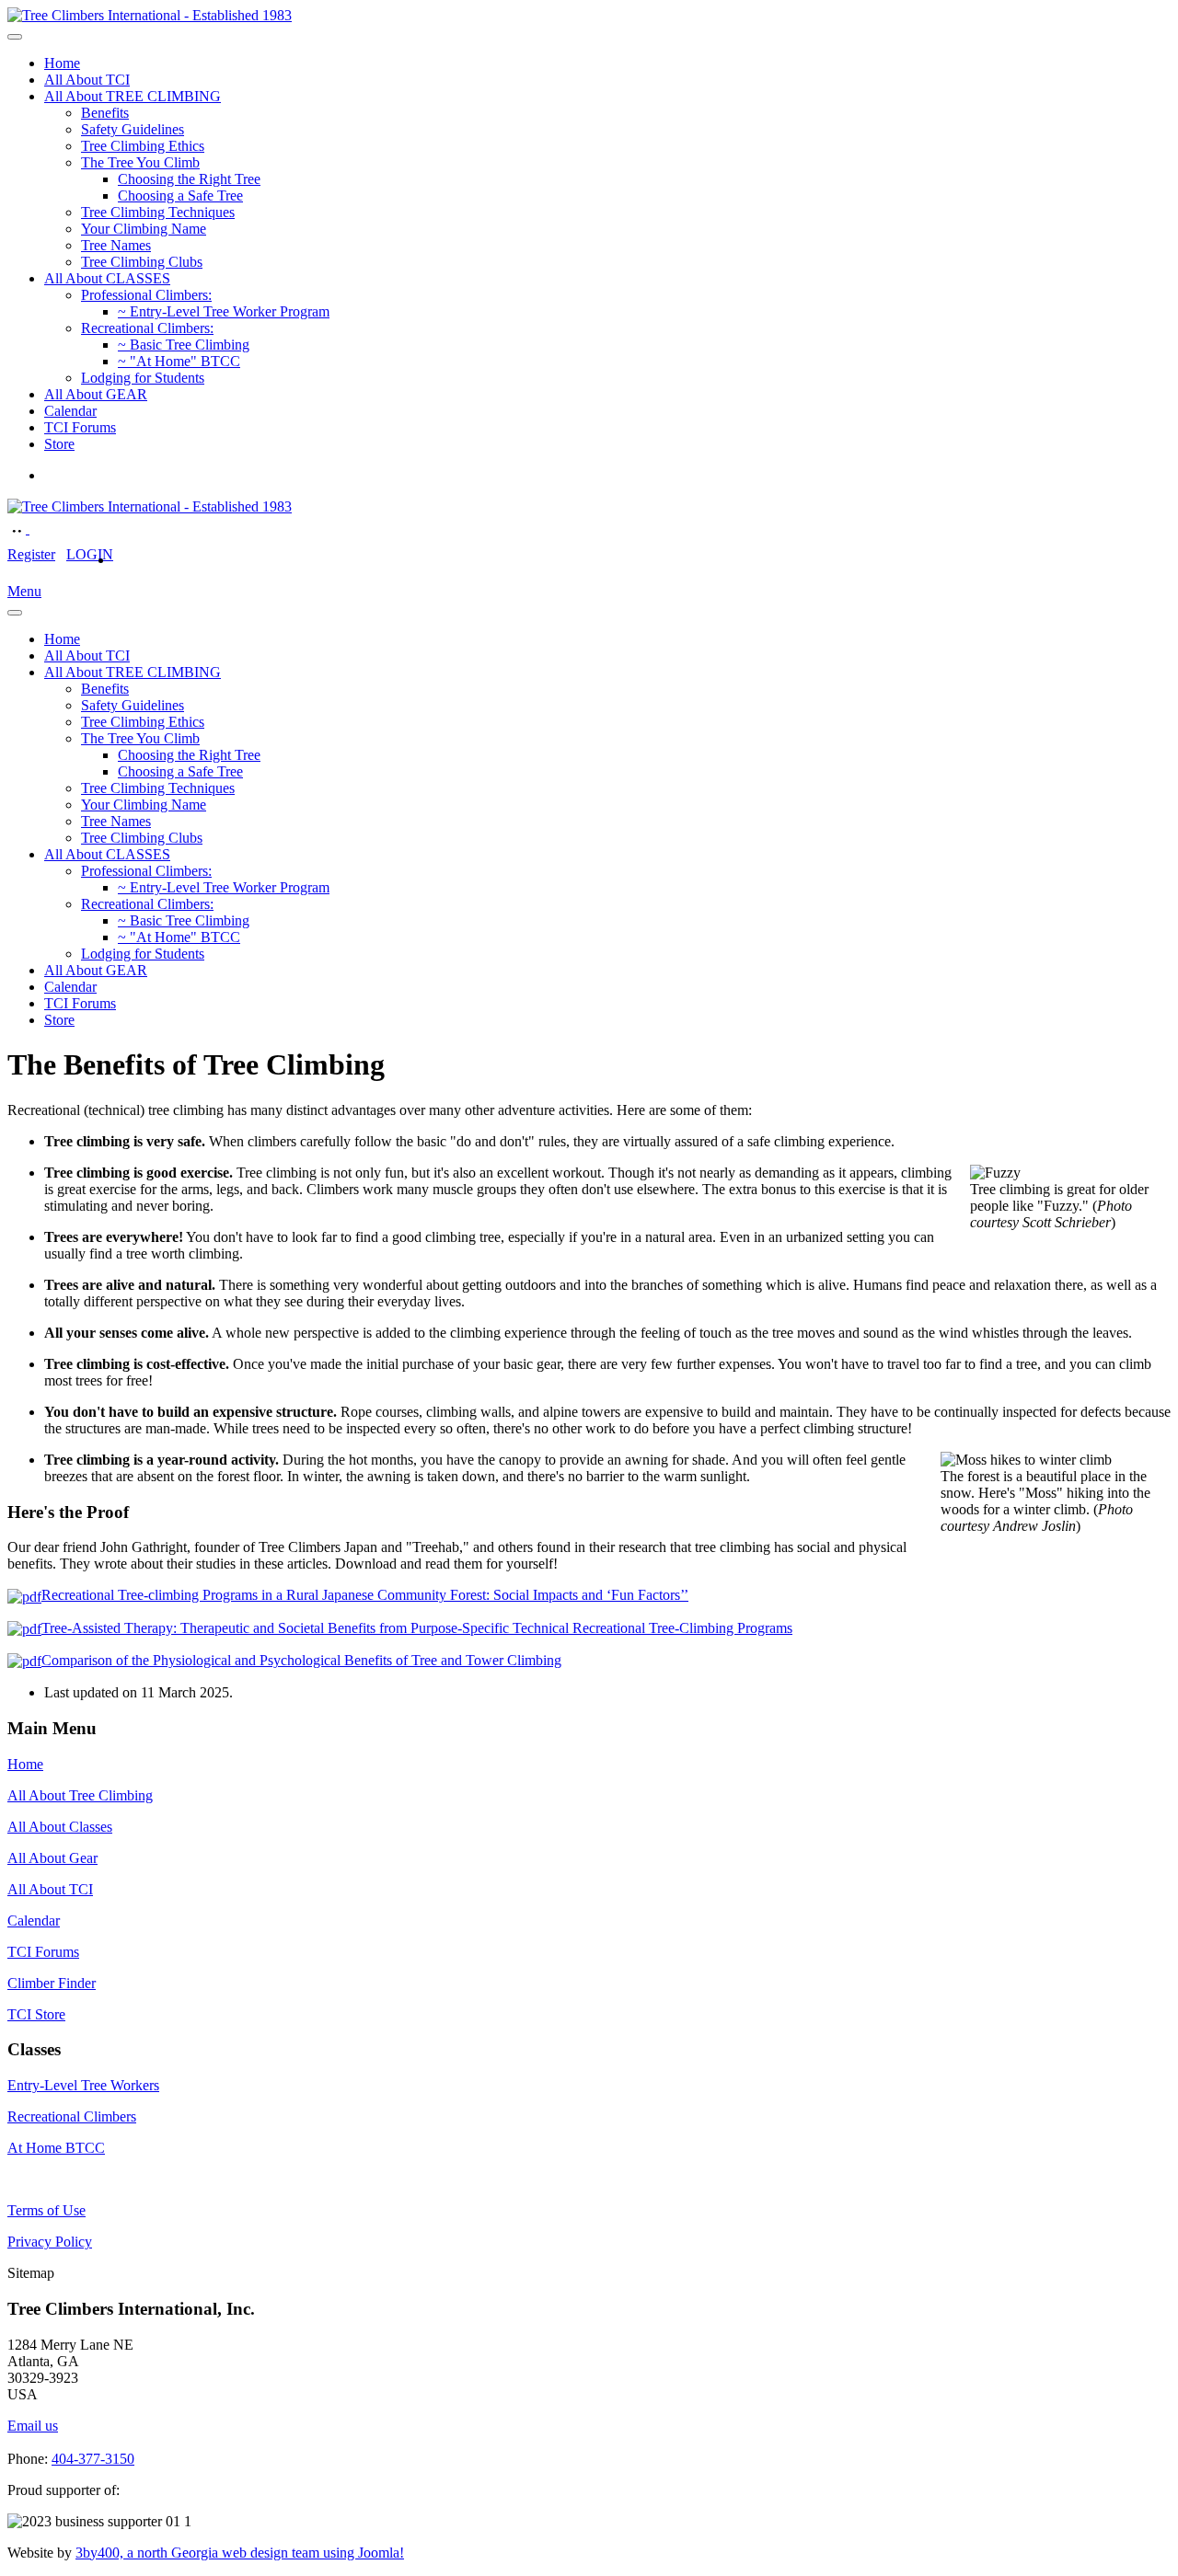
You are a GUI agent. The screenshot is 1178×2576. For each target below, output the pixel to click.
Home (62, 63)
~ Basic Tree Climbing (184, 345)
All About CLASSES (107, 278)
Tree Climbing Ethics (143, 146)
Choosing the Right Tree (189, 179)
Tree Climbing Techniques (158, 212)
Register (31, 554)
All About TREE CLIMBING (133, 96)
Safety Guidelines (133, 129)
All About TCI (87, 80)
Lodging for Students (143, 378)
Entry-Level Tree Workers (83, 2085)
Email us (33, 2426)
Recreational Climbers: (147, 328)
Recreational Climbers (72, 2116)
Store (59, 444)
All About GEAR (96, 394)
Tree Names (116, 245)
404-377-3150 (93, 2459)
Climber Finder (52, 1983)
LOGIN (90, 554)
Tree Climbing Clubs (142, 262)
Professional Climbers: (146, 295)
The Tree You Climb (140, 162)
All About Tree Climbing (80, 1795)
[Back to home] (150, 15)
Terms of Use (46, 2210)
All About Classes (60, 1827)
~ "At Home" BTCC (179, 361)
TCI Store (36, 2014)
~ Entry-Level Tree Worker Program (224, 311)
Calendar (70, 411)
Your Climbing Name (144, 229)
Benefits (105, 113)
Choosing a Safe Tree (180, 195)
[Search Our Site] (39, 529)
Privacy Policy (50, 2242)
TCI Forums (80, 427)
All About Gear (52, 1858)
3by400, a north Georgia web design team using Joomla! (240, 2553)
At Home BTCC (56, 2148)
